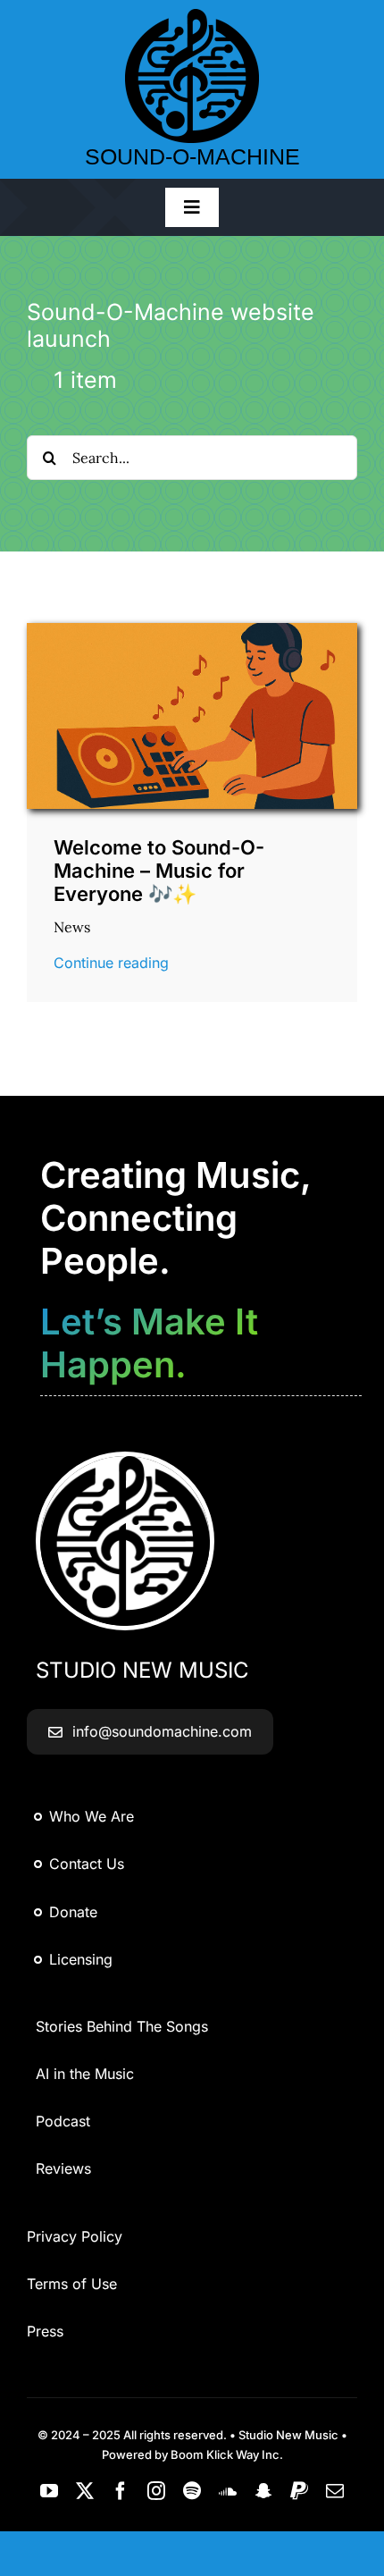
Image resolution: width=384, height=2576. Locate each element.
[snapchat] (263, 2491)
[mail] (335, 2491)
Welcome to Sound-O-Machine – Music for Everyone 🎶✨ (159, 871)
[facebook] (121, 2491)
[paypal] (299, 2491)
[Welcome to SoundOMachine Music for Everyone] (192, 630)
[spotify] (192, 2491)
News (72, 927)
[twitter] (85, 2491)
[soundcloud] (228, 2491)
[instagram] (156, 2491)
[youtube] (49, 2491)
